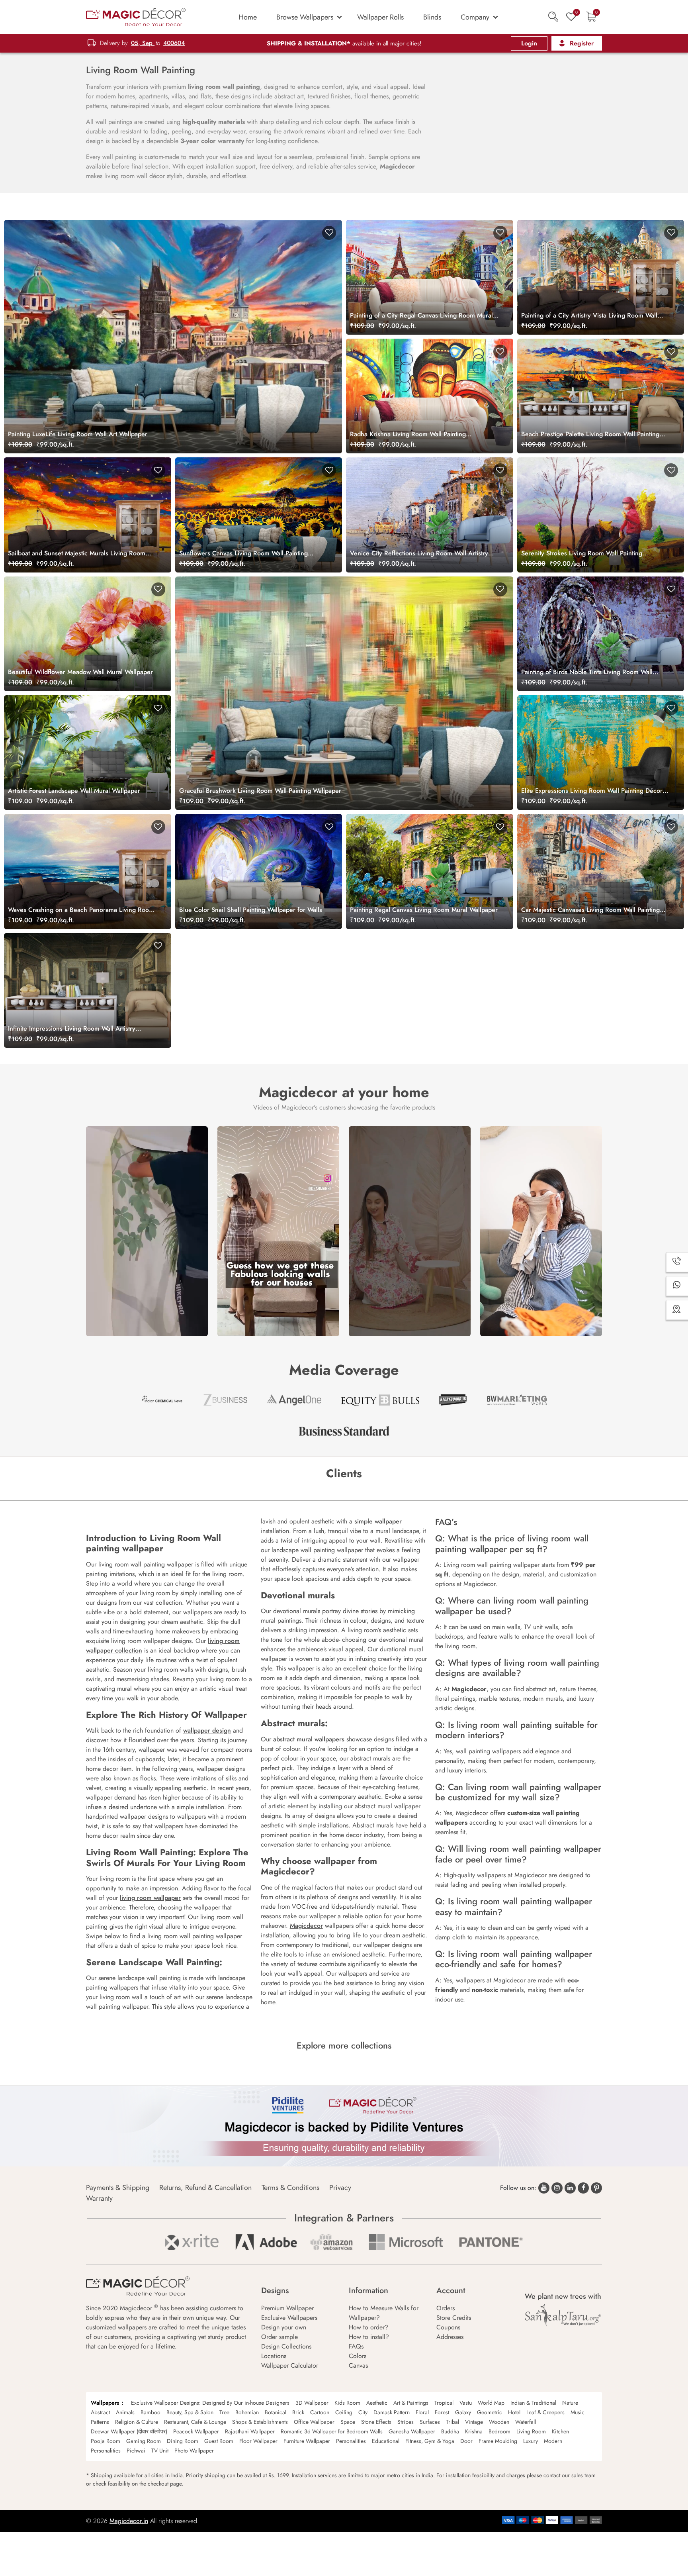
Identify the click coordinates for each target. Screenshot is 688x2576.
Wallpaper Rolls (380, 17)
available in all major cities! (344, 43)
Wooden (499, 2422)
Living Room (531, 2431)
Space (348, 2422)
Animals (125, 2412)
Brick (298, 2412)
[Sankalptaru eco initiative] (563, 2315)
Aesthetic (377, 2403)
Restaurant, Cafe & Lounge (195, 2422)
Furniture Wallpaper (307, 2441)
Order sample (279, 2337)
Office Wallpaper (314, 2422)
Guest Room (219, 2441)
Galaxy (463, 2412)
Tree (224, 2412)
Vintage (474, 2422)
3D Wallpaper (312, 2403)
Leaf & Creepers (545, 2412)
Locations (274, 2356)
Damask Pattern (392, 2412)
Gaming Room (144, 2441)
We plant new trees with (563, 2296)
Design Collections (286, 2346)
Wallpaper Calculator (290, 2365)
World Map (491, 2403)
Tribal (452, 2422)
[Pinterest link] (596, 2188)
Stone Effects (376, 2422)
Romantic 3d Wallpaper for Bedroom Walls (332, 2431)
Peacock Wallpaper (196, 2431)
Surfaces (430, 2422)
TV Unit (160, 2451)
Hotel (514, 2412)
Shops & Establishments (260, 2422)
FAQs (356, 2346)
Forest (442, 2412)
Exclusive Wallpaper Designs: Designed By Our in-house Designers (210, 2403)
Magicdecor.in (129, 2521)
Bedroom (499, 2431)
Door (466, 2441)
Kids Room (347, 2403)
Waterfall (526, 2422)
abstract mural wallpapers (309, 1739)
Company (475, 17)
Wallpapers (105, 2403)
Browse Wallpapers (305, 17)
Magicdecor (306, 1926)
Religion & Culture (137, 2422)
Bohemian (247, 2412)
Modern (553, 2441)
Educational (386, 2441)
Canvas (358, 2365)
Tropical (444, 2403)
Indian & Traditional (533, 2403)
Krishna (474, 2431)
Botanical (276, 2412)
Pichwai (136, 2451)
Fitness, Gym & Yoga (430, 2441)
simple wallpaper (378, 1521)
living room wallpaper (150, 1898)
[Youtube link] (544, 2188)
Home (248, 17)
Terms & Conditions (290, 2188)
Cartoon (320, 2412)
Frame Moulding (498, 2441)
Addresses (450, 2337)
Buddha (450, 2431)
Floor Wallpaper (258, 2441)
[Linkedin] (570, 2188)
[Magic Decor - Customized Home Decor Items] (136, 17)
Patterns (100, 2422)
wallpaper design (207, 1730)
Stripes (406, 2422)
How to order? (368, 2327)
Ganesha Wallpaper (412, 2431)
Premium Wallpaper (287, 2308)
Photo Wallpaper (194, 2451)
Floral (422, 2412)
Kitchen (560, 2431)
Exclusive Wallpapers (289, 2318)
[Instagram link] (557, 2188)
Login (529, 43)
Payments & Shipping (118, 2188)
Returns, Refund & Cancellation (205, 2188)
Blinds (432, 17)
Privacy (340, 2188)
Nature (570, 2403)
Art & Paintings (411, 2403)
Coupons (448, 2327)
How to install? (369, 2337)
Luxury (531, 2441)
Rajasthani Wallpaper (250, 2431)
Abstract (100, 2412)
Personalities (351, 2441)
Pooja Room (106, 2441)
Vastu (466, 2403)
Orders (446, 2308)
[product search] (553, 17)
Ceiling (344, 2412)
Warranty (99, 2198)
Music (578, 2412)
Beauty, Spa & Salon (190, 2412)
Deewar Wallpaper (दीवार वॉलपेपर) (129, 2431)
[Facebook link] (583, 2188)
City (363, 2412)
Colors (358, 2356)
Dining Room (183, 2441)
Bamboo (150, 2412)
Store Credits (454, 2318)
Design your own (284, 2327)
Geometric (490, 2412)
